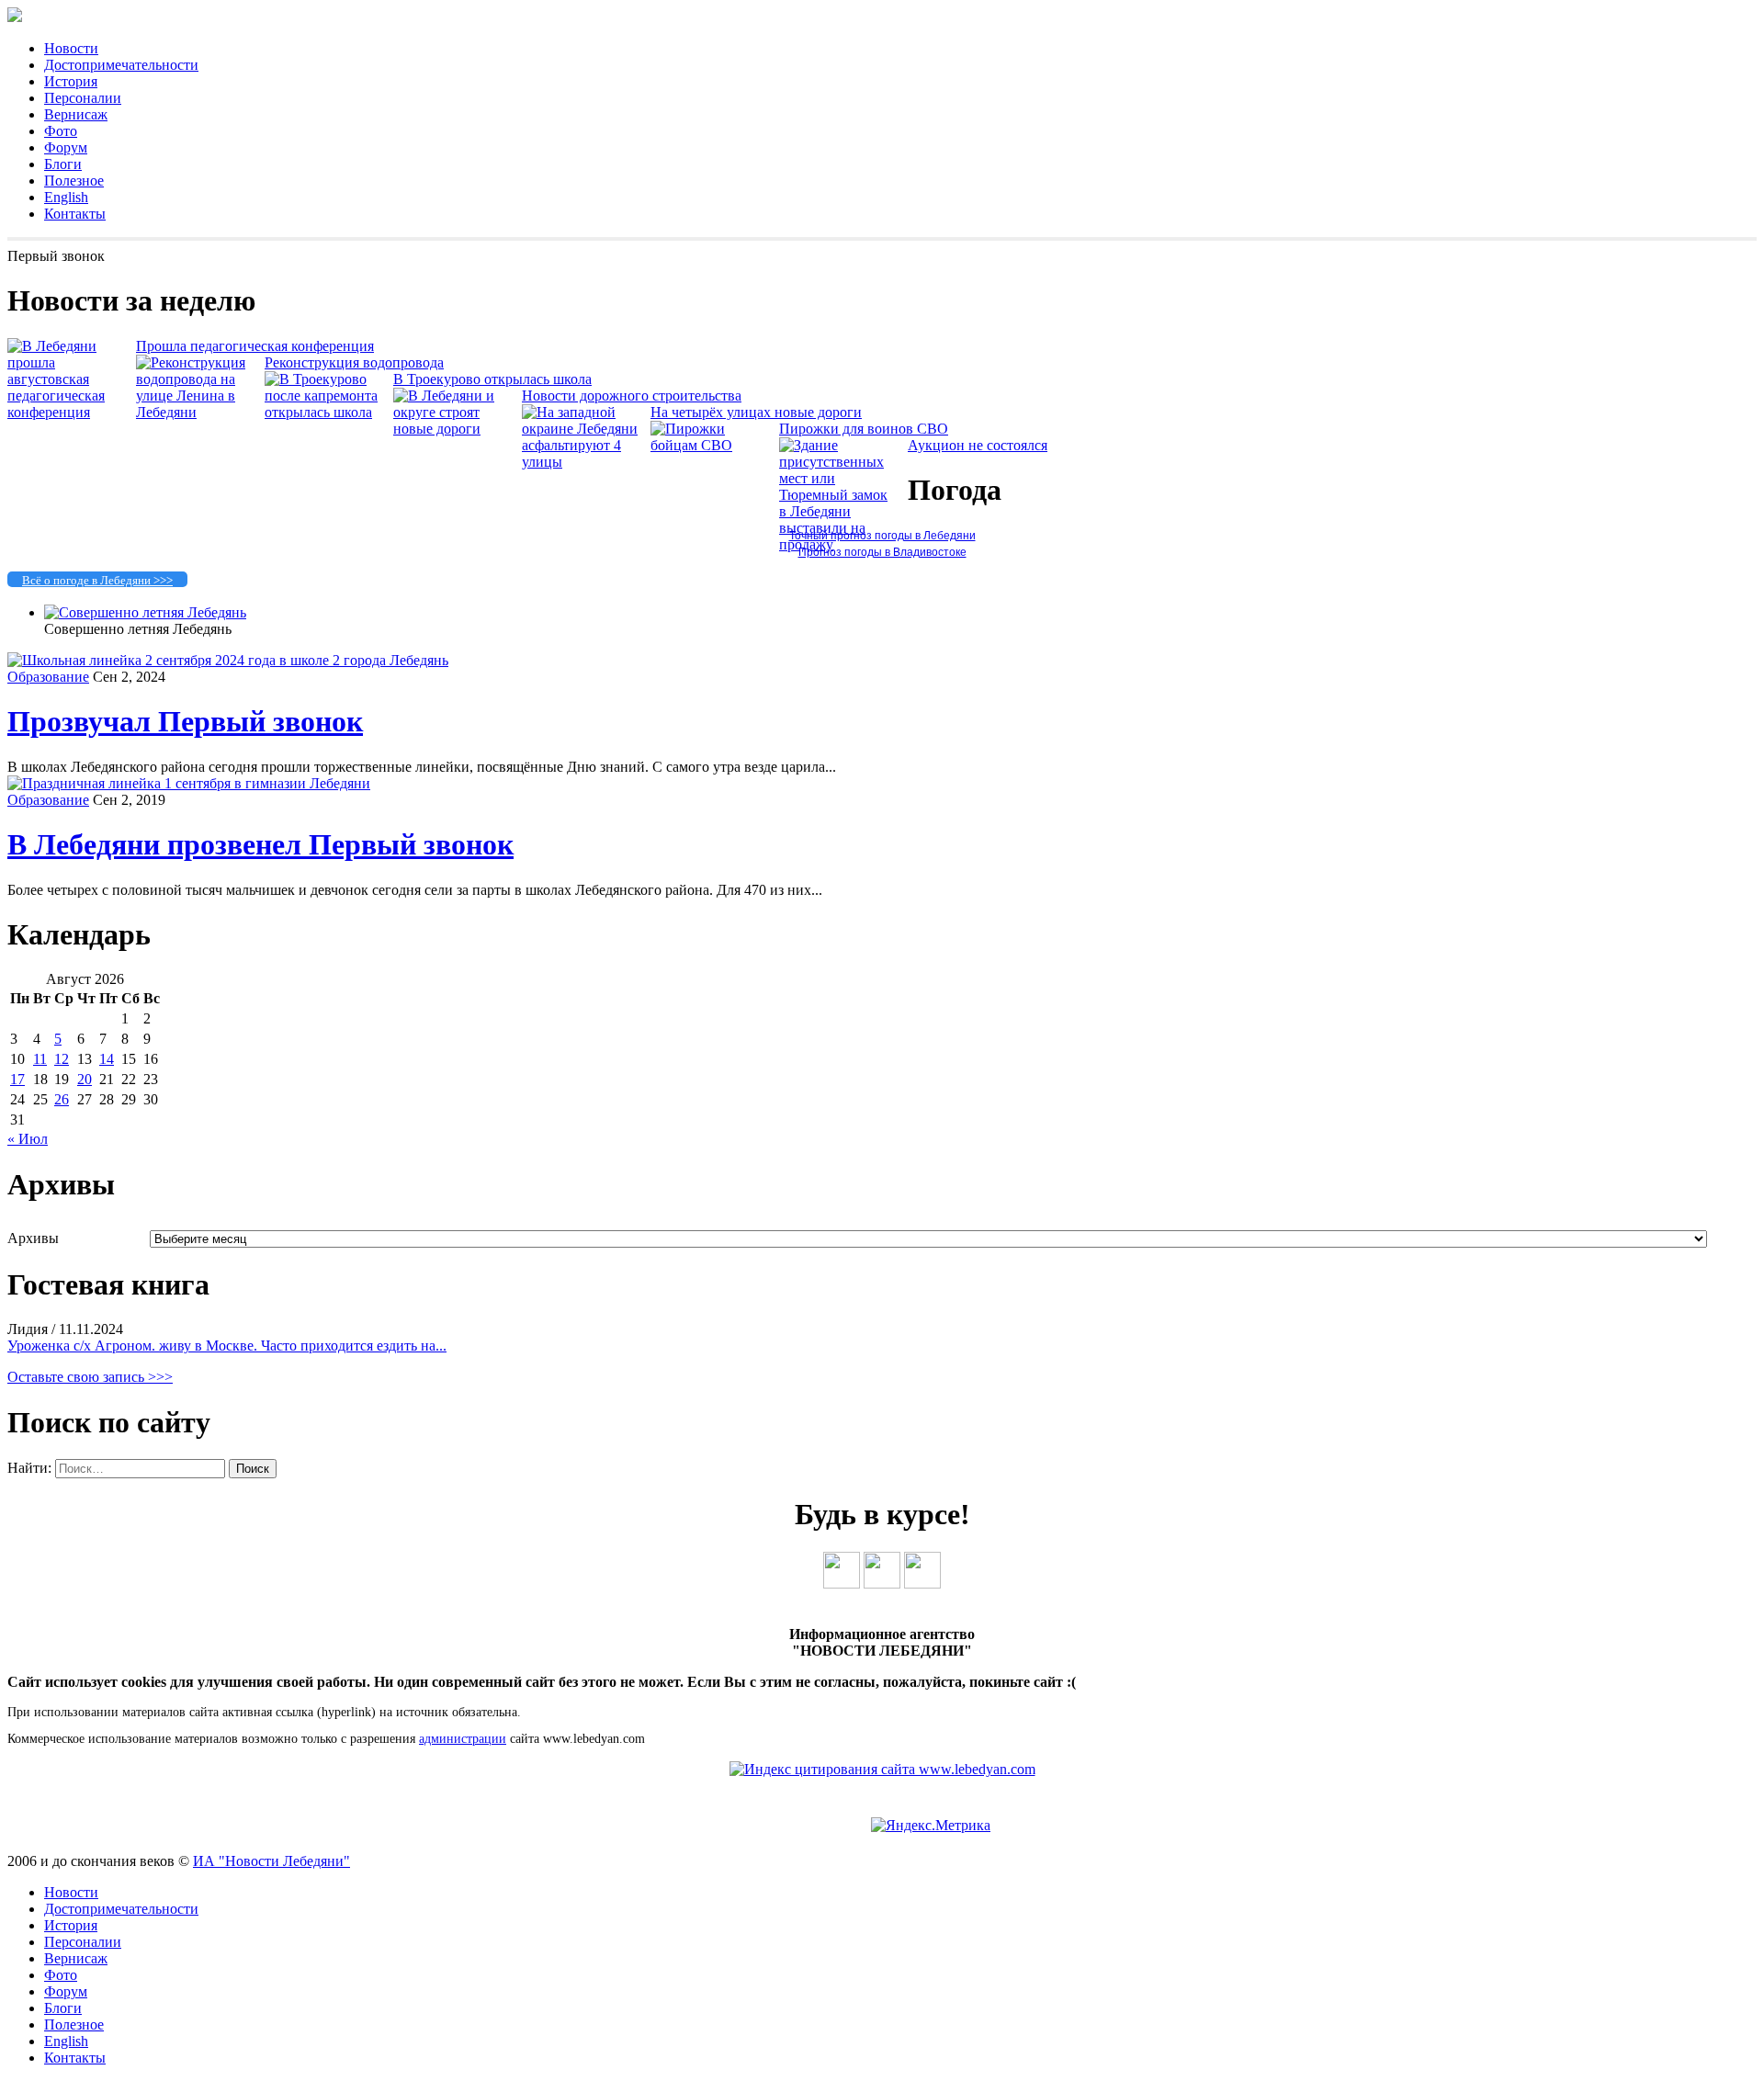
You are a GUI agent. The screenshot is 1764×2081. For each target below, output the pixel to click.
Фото (61, 131)
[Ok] (882, 1583)
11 (40, 1059)
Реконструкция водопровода (354, 362)
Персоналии (83, 98)
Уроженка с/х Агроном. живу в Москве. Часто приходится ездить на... (227, 1346)
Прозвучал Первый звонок (185, 721)
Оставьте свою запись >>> (90, 1377)
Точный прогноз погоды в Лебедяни (882, 536)
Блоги (63, 164)
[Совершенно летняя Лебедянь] (145, 612)
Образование (48, 677)
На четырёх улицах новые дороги (756, 412)
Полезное (74, 181)
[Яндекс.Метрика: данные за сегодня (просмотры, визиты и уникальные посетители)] (931, 1826)
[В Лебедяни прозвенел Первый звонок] (189, 783)
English (66, 197)
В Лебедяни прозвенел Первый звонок (260, 844)
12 (62, 1059)
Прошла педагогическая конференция (255, 346)
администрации (463, 1739)
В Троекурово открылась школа (492, 379)
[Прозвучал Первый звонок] (228, 660)
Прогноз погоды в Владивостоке (882, 552)
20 (85, 1079)
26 (62, 1099)
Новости (71, 48)
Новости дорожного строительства (632, 396)
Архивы (33, 1238)
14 (107, 1059)
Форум (66, 147)
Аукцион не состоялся (978, 445)
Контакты (75, 214)
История (71, 81)
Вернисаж (76, 114)
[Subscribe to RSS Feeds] (922, 1583)
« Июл (28, 1139)
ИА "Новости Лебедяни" (271, 1861)
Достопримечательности (121, 65)
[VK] (842, 1583)
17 (17, 1079)
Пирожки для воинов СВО (864, 429)
